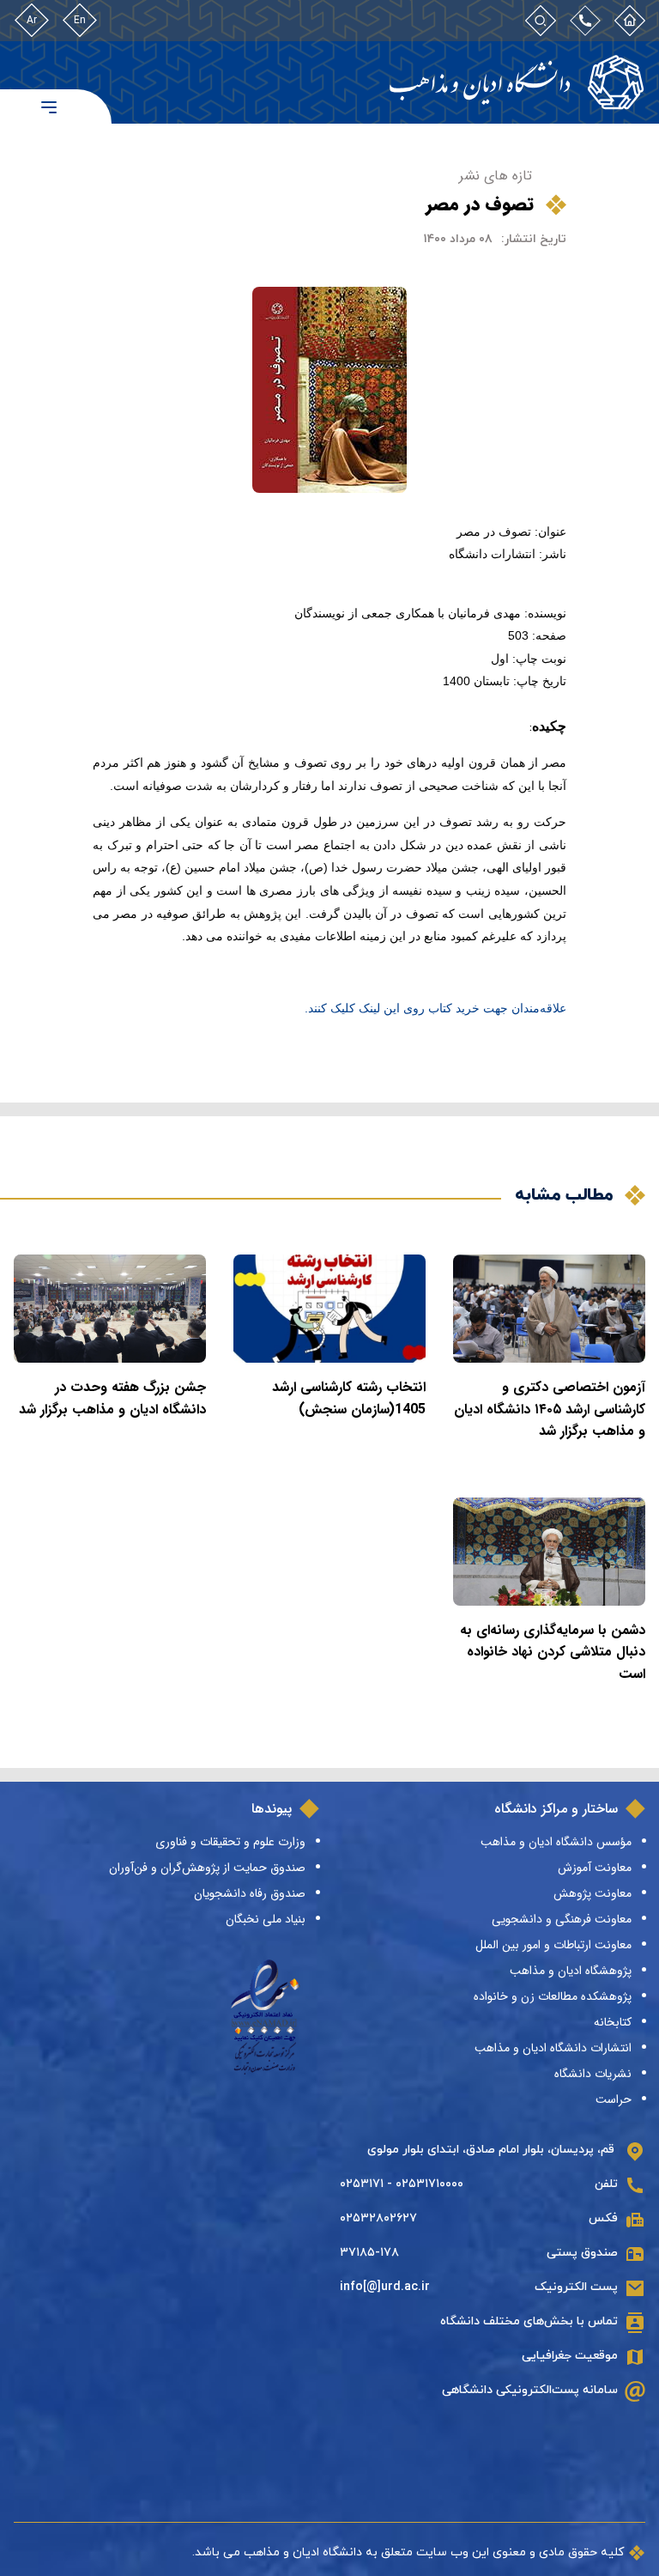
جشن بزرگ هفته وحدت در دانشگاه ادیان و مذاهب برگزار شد (112, 1398)
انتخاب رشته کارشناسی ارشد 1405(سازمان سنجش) (349, 1398)
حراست (614, 2099)
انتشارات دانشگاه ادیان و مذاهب (553, 2048)
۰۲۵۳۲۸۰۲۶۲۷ (378, 2218)
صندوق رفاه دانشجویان (250, 1893)
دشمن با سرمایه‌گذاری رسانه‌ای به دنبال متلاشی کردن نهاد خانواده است (553, 1652)
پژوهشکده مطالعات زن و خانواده (553, 1996)
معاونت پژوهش (592, 1893)
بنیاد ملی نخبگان (266, 1919)
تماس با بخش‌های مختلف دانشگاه (529, 2321)
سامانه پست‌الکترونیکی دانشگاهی (530, 2390)
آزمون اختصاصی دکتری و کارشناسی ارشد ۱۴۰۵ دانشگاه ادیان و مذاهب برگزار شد (550, 1409)
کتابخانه (613, 2022)
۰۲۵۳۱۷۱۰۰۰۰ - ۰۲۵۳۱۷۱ (402, 2184)
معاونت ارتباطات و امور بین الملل (553, 1945)
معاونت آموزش (595, 1868)
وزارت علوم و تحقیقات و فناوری (230, 1842)
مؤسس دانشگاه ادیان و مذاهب (556, 1842)
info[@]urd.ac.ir (385, 2287)
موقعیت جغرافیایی (570, 2356)
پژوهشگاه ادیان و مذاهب (571, 1971)
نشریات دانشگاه (593, 2074)
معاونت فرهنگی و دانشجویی (562, 1919)
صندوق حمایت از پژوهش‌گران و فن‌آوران (207, 1868)
